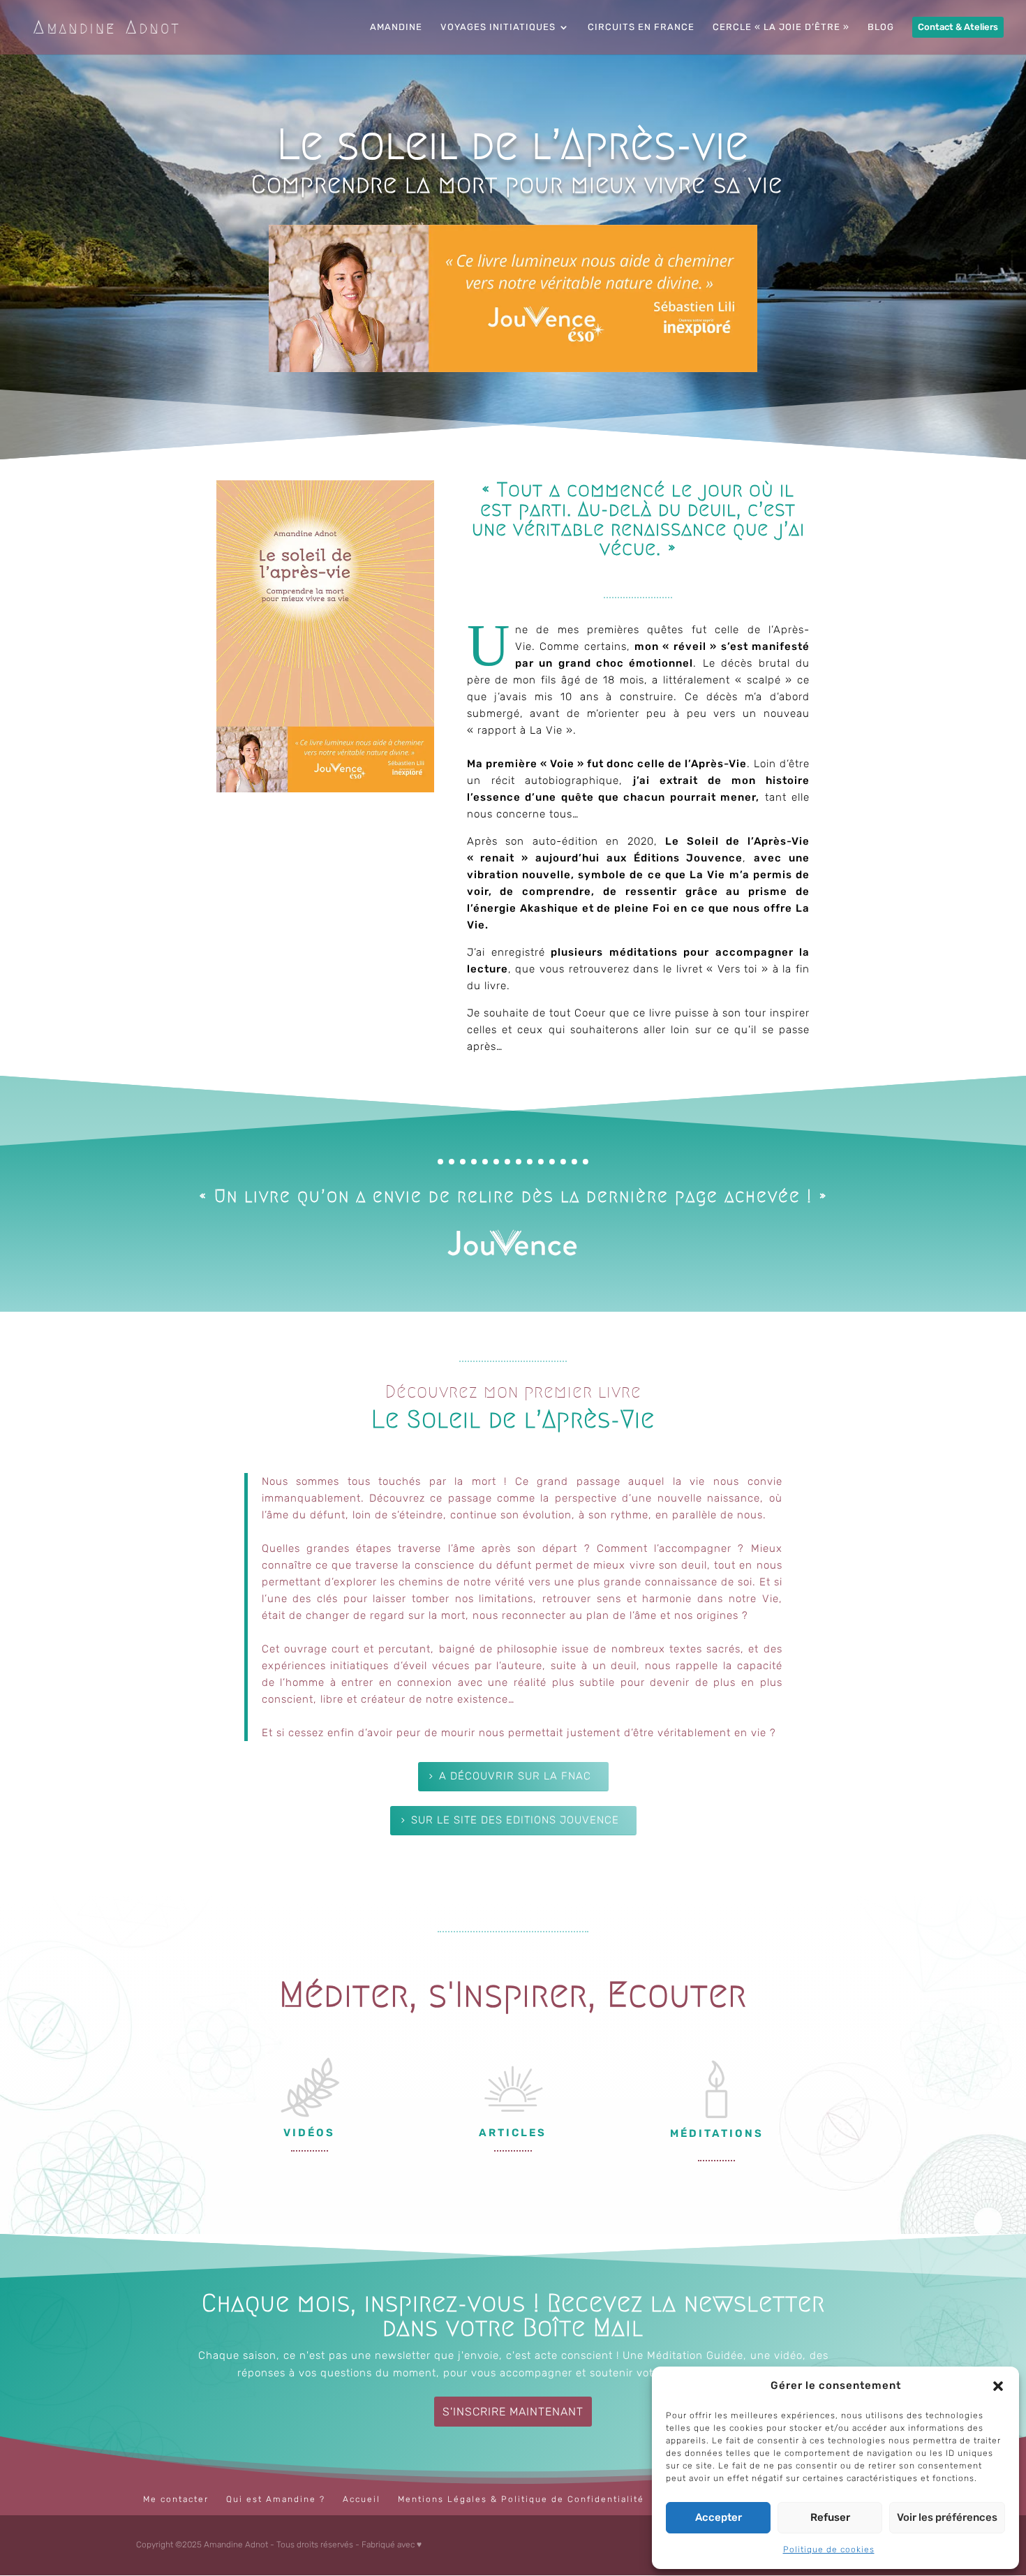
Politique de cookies (829, 2549)
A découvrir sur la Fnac (515, 1776)
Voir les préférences (947, 2517)
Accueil (362, 2499)
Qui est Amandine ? (276, 2499)
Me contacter (176, 2499)
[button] (998, 2386)
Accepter (719, 2517)
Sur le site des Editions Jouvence (515, 1820)
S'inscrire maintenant (513, 2412)
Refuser (830, 2517)
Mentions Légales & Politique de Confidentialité (521, 2499)
